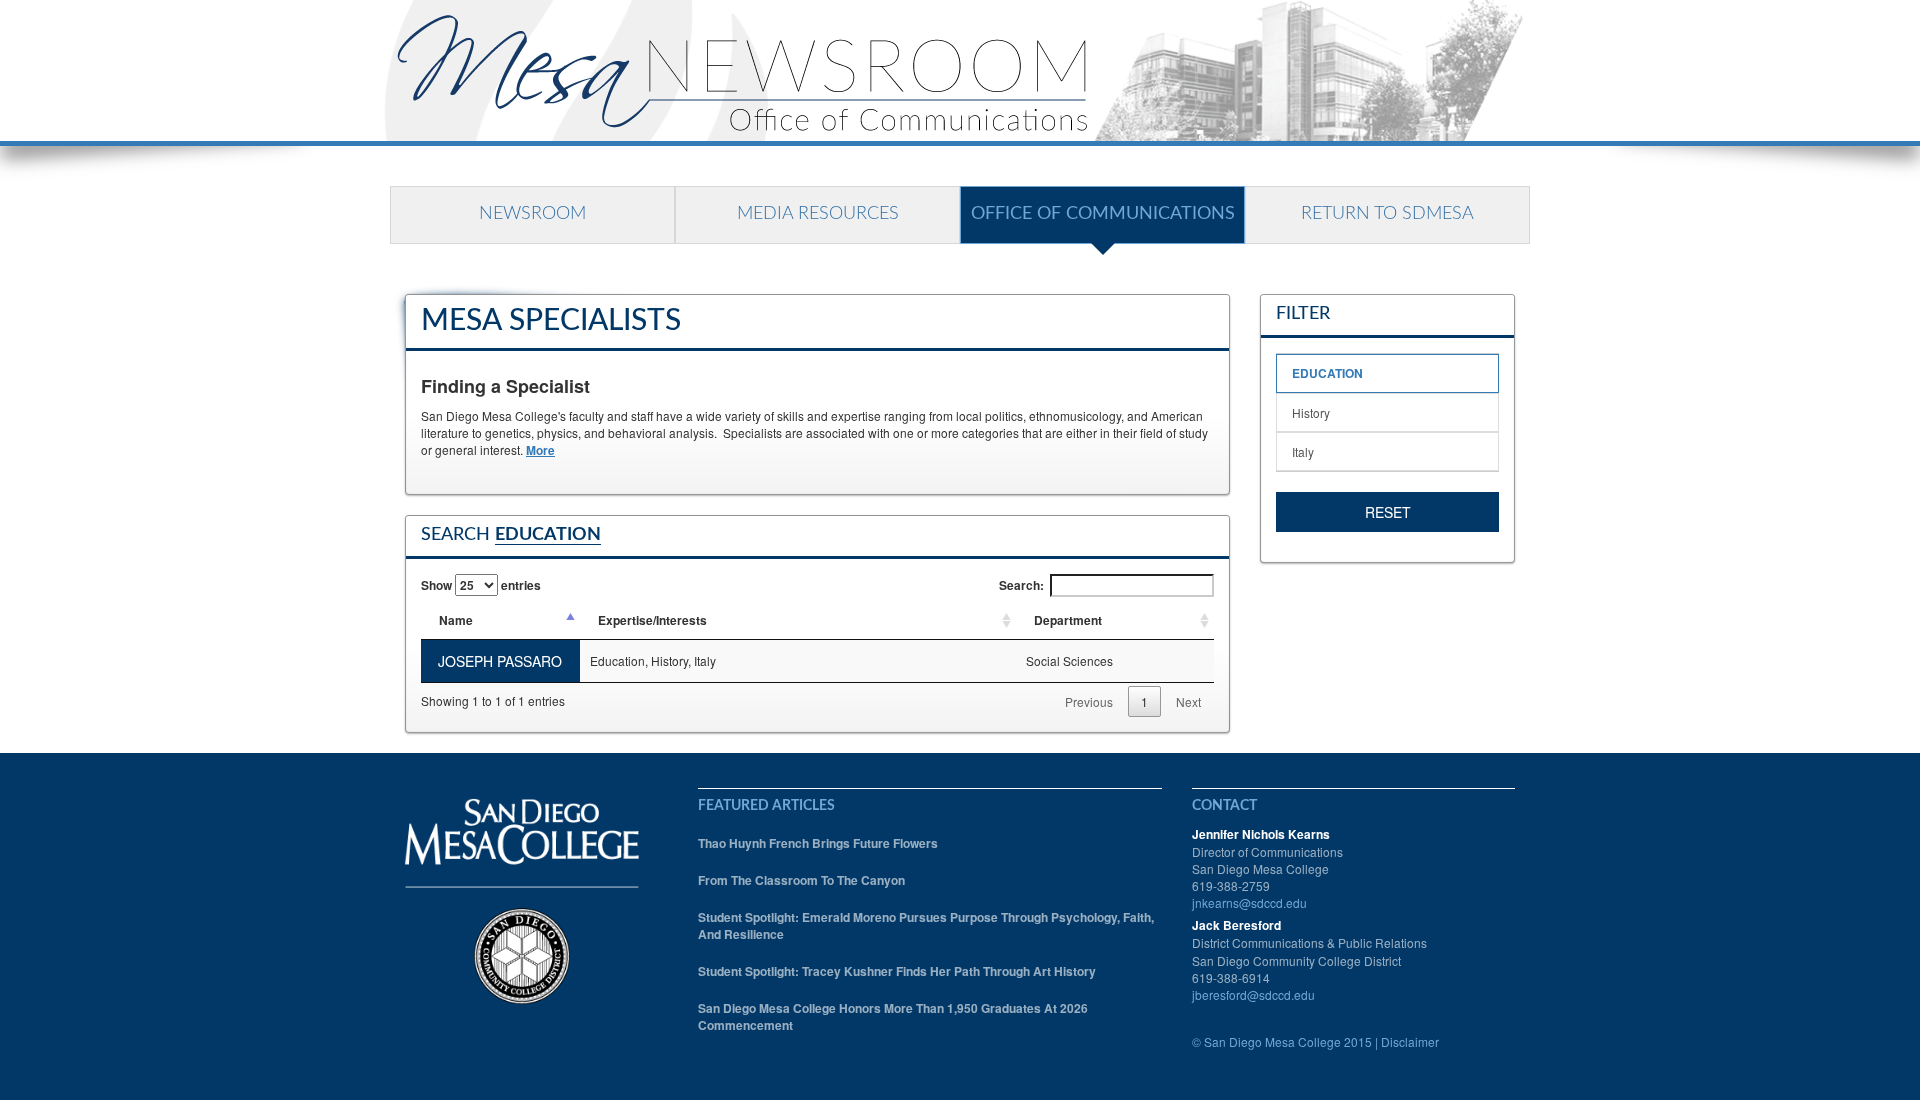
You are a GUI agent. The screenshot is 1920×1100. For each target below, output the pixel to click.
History (1311, 412)
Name (456, 620)
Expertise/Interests (652, 620)
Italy (1303, 451)
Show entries (481, 585)
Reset (1388, 512)
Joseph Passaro (500, 661)
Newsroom (532, 214)
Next (1188, 701)
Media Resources (818, 214)
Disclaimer (1410, 1041)
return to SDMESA (1387, 214)
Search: (1021, 585)
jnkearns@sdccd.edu (1249, 902)
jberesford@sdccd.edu (1253, 994)
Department (1068, 620)
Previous (1089, 701)
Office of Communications (1103, 214)
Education (1327, 373)
